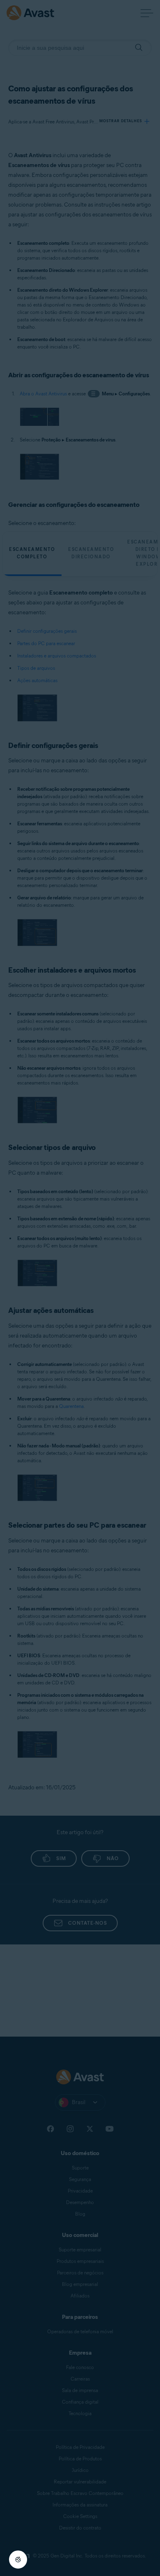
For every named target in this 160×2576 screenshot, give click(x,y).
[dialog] (80, 1288)
